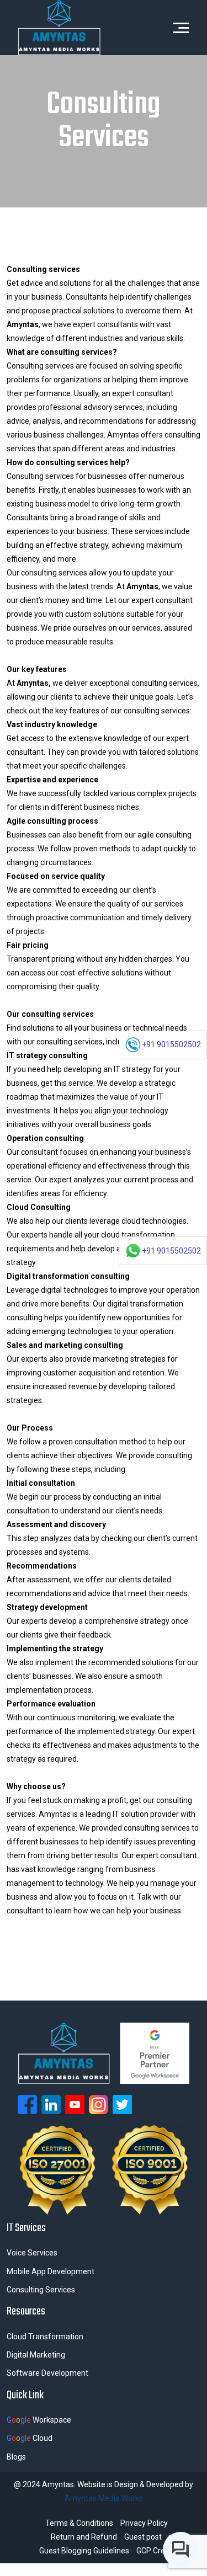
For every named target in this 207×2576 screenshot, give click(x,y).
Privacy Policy (144, 2523)
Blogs (16, 2457)
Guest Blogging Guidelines (84, 2551)
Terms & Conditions (79, 2523)
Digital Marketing (36, 2355)
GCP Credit (155, 2551)
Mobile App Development (51, 2271)
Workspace (39, 2420)
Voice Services (32, 2253)
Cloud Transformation (45, 2337)
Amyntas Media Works (104, 2498)
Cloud (30, 2438)
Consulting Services (41, 2290)
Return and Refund (84, 2537)
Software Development (47, 2373)
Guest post (143, 2537)
